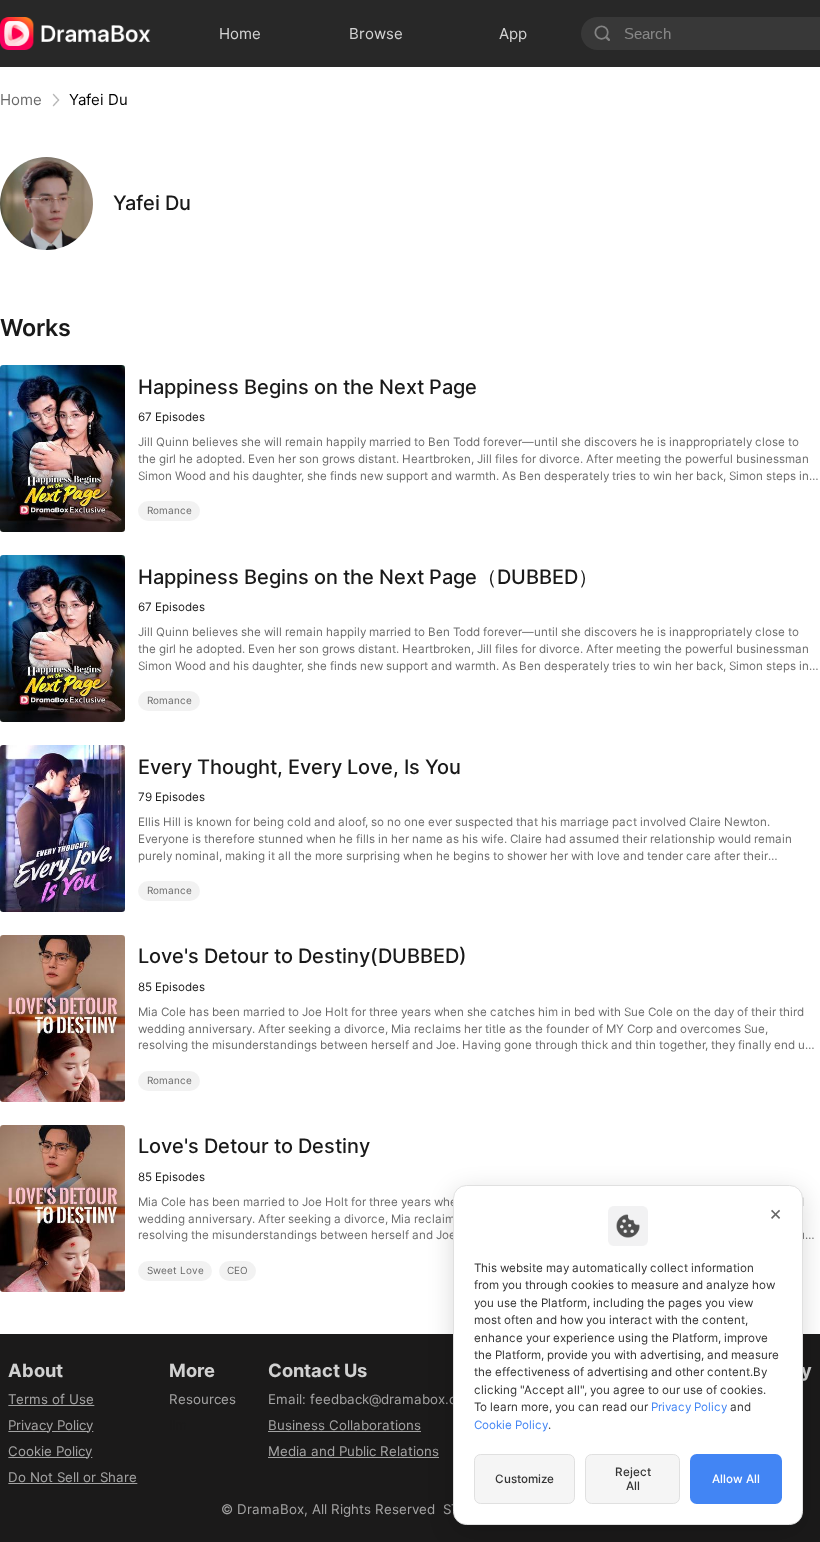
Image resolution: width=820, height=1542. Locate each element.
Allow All (736, 1479)
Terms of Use (51, 1399)
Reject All (633, 1479)
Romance (169, 510)
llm (178, 1425)
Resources (202, 1399)
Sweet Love (175, 1270)
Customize (524, 1479)
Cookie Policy (50, 1451)
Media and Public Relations (353, 1451)
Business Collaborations (344, 1425)
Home (21, 99)
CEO (237, 1270)
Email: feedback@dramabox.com (372, 1399)
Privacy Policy (50, 1425)
